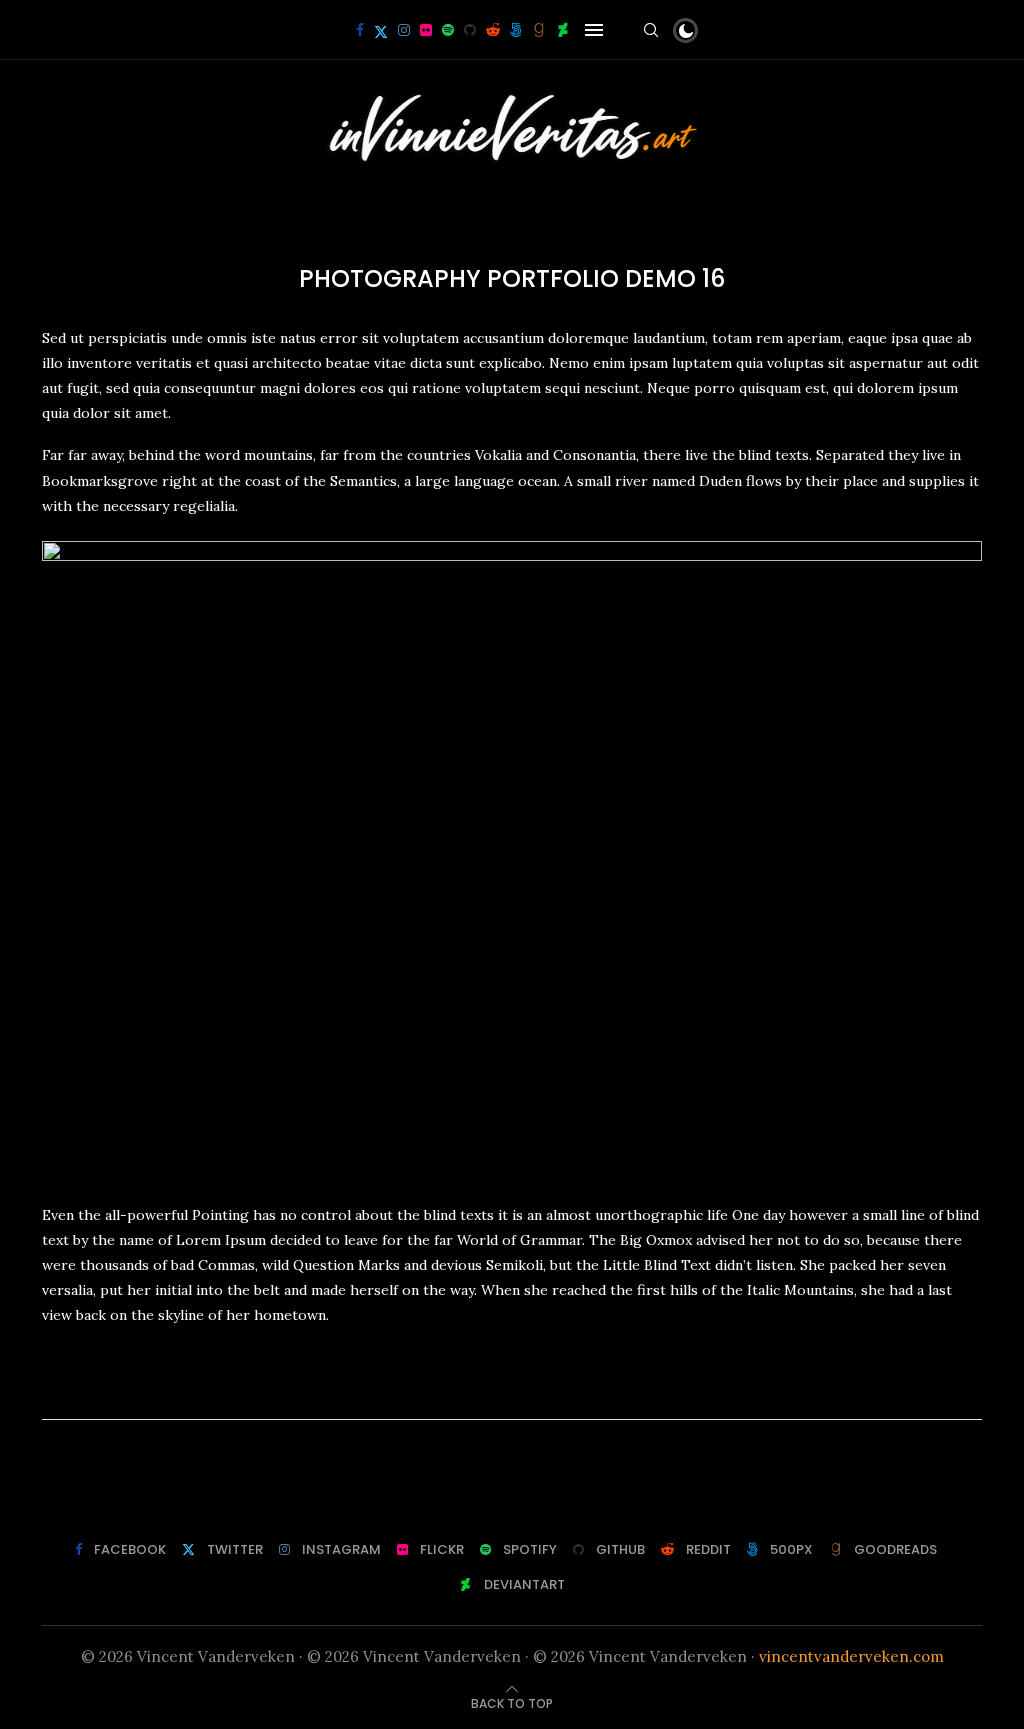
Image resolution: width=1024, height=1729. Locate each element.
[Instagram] (404, 30)
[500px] (516, 30)
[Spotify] (448, 30)
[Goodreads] (539, 30)
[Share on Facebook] (490, 1391)
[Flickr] (426, 30)
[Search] (651, 30)
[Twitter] (381, 30)
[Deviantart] (563, 30)
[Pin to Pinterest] (534, 1391)
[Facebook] (360, 30)
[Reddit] (493, 30)
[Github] (470, 30)
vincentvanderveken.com (851, 1656)
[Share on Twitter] (511, 1391)
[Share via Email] (557, 1391)
